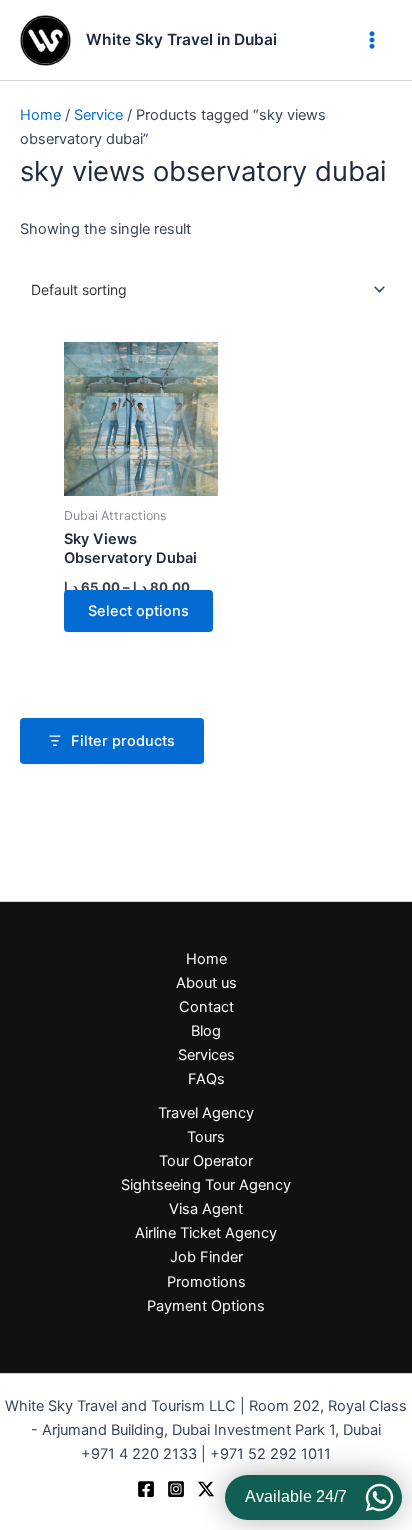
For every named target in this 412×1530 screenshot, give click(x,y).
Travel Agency (206, 1113)
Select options (138, 611)
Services (206, 1055)
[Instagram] (176, 1489)
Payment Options (206, 1306)
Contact (206, 1007)
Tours (206, 1137)
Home (40, 115)
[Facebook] (146, 1489)
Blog (206, 1031)
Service (98, 115)
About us (206, 983)
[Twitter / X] (206, 1489)
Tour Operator (206, 1161)
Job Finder (206, 1257)
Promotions (206, 1282)
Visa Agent (206, 1209)
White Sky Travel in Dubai (181, 39)
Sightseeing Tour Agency (206, 1185)
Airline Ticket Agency (206, 1233)
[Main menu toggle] (372, 40)
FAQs (206, 1079)
